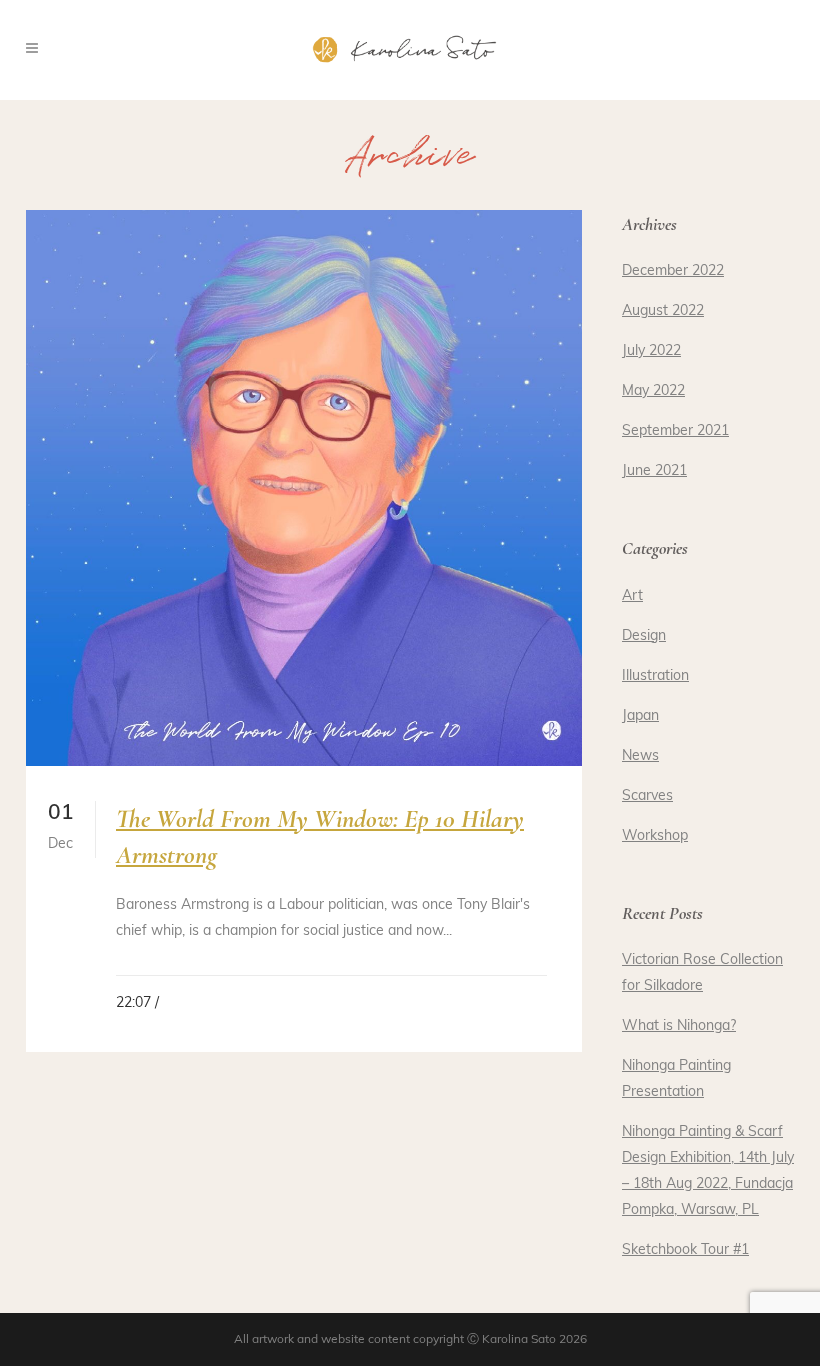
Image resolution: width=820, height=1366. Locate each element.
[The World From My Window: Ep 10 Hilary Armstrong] (304, 488)
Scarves (647, 796)
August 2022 (663, 311)
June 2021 (654, 471)
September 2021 (675, 431)
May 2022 (653, 391)
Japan (640, 716)
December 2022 (673, 271)
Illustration (655, 676)
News (640, 756)
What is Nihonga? (679, 1026)
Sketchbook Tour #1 (685, 1250)
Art (632, 596)
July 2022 (651, 351)
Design (644, 636)
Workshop (655, 836)
